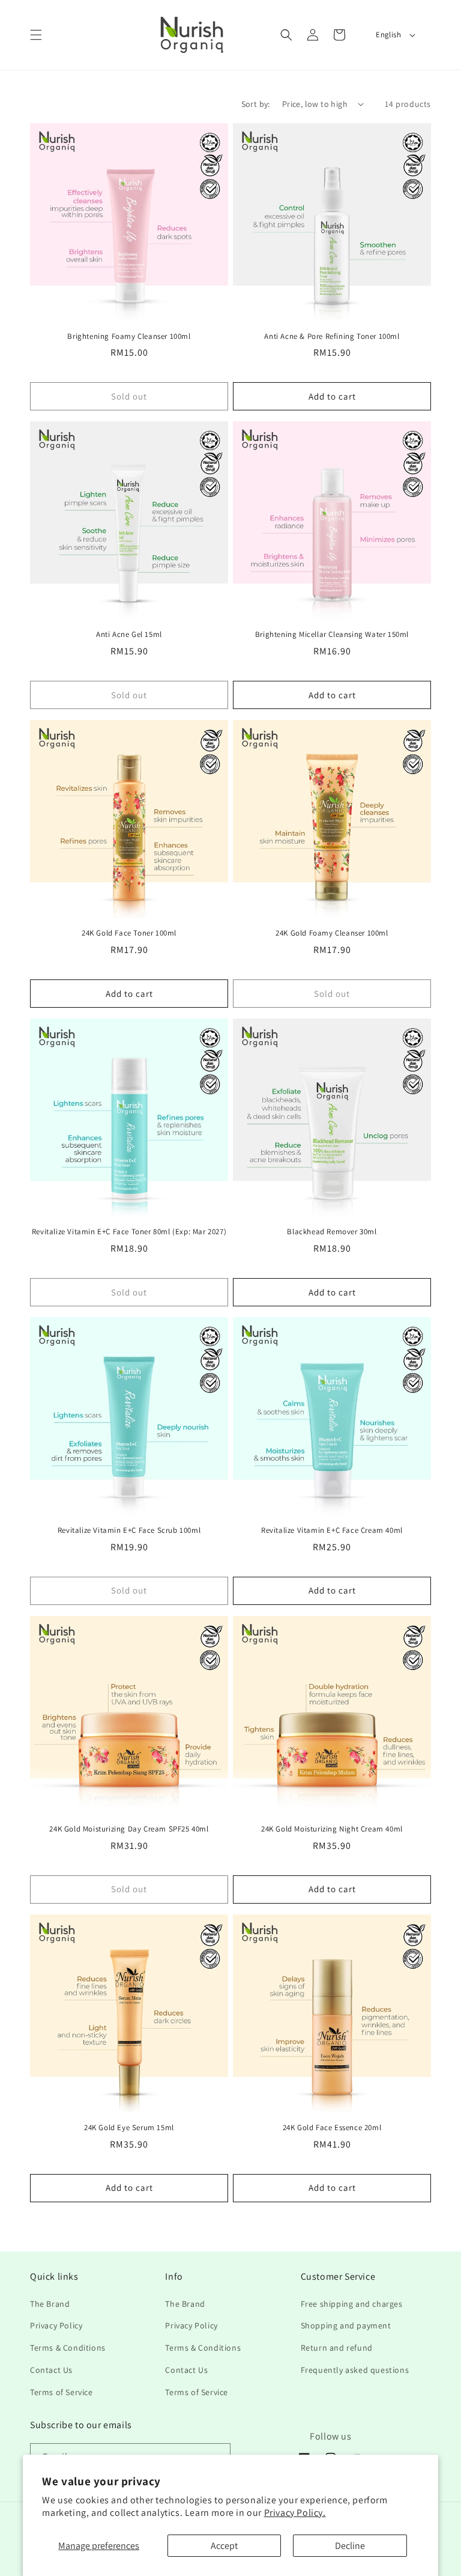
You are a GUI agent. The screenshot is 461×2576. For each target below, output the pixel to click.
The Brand (50, 2304)
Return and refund (337, 2348)
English (388, 35)
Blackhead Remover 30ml (332, 1232)
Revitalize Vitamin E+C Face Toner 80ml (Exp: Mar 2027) (129, 1232)
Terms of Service (62, 2392)
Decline (350, 2546)
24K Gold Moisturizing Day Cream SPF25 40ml (129, 1829)
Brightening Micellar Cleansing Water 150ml (332, 635)
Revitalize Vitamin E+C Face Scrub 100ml (129, 1530)
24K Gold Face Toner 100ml (129, 933)
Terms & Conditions (68, 2348)
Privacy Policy (56, 2325)
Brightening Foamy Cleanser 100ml (129, 336)
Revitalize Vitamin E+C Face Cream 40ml (332, 1530)
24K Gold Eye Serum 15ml (129, 2128)
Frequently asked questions (355, 2370)
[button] (36, 35)
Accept (224, 2546)
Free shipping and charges (352, 2304)
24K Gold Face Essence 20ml (332, 2128)
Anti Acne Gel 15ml (129, 635)
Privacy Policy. (295, 2513)
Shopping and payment (346, 2325)
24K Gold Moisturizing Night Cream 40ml (332, 1829)
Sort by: (256, 104)
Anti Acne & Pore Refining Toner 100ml (332, 336)
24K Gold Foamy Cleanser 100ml (332, 933)
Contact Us (51, 2370)
